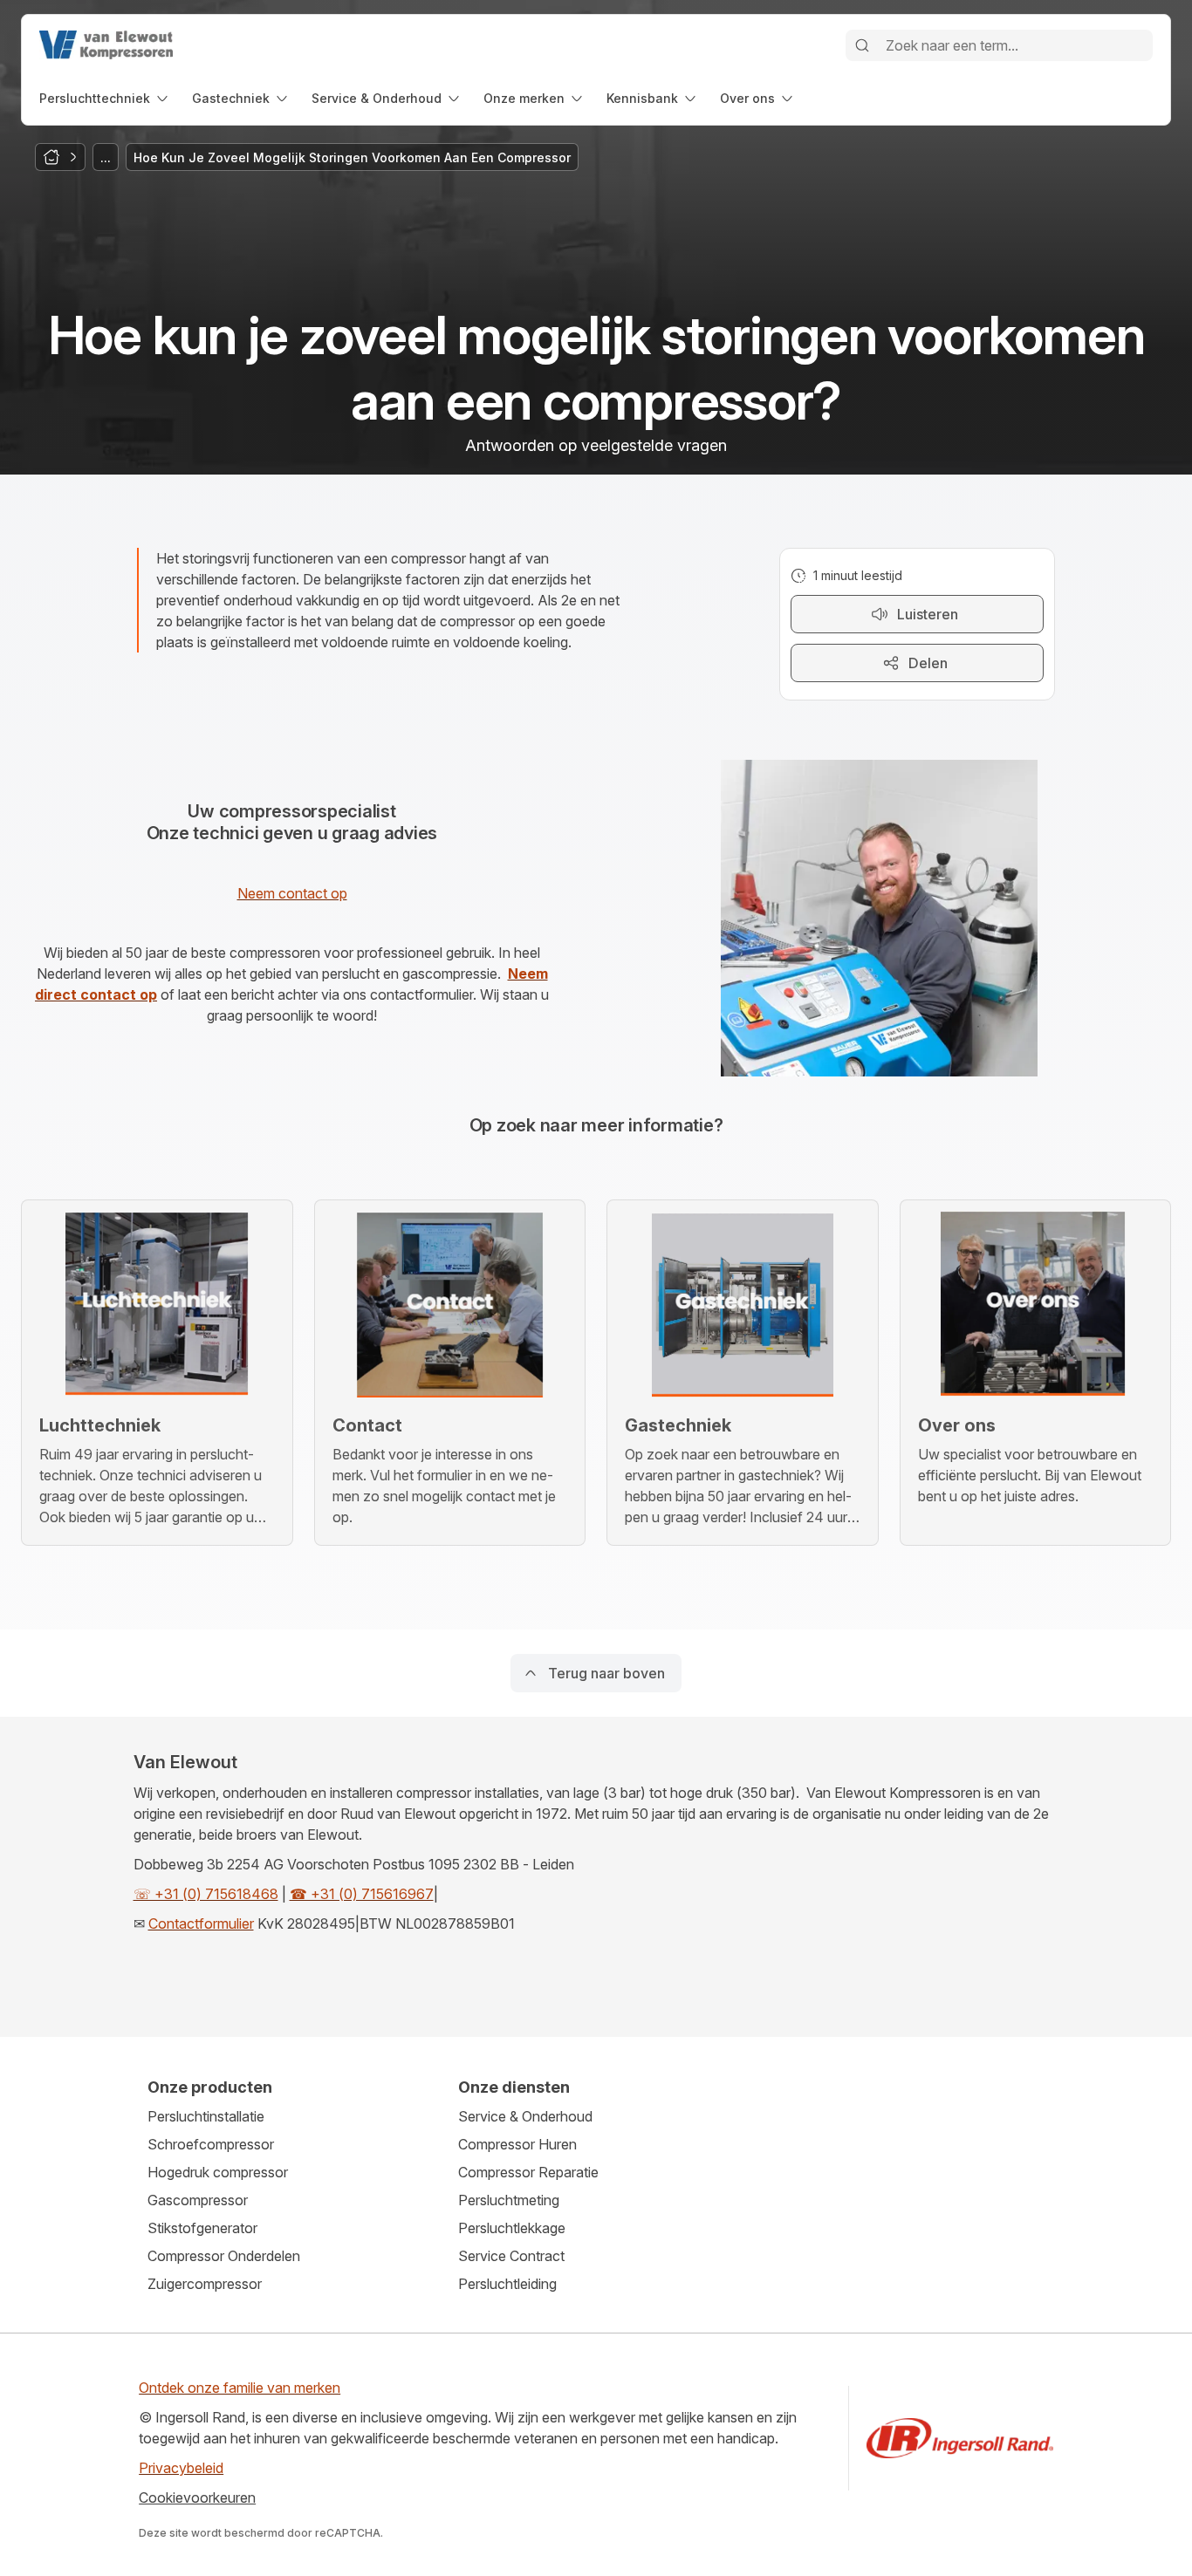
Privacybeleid (181, 2468)
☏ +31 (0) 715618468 (206, 1894)
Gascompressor (198, 2200)
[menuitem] (105, 98)
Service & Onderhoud (525, 2116)
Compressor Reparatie (528, 2172)
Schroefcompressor (211, 2144)
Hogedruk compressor (218, 2172)
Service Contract (511, 2256)
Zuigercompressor (205, 2284)
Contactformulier (201, 1923)
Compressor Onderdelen (224, 2256)
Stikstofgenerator (202, 2228)
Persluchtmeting (509, 2200)
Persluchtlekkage (512, 2228)
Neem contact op (292, 893)
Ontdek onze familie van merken (240, 2388)
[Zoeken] (862, 45)
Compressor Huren (517, 2144)
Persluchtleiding (507, 2284)
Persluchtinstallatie (206, 2116)
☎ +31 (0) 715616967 (362, 1894)
